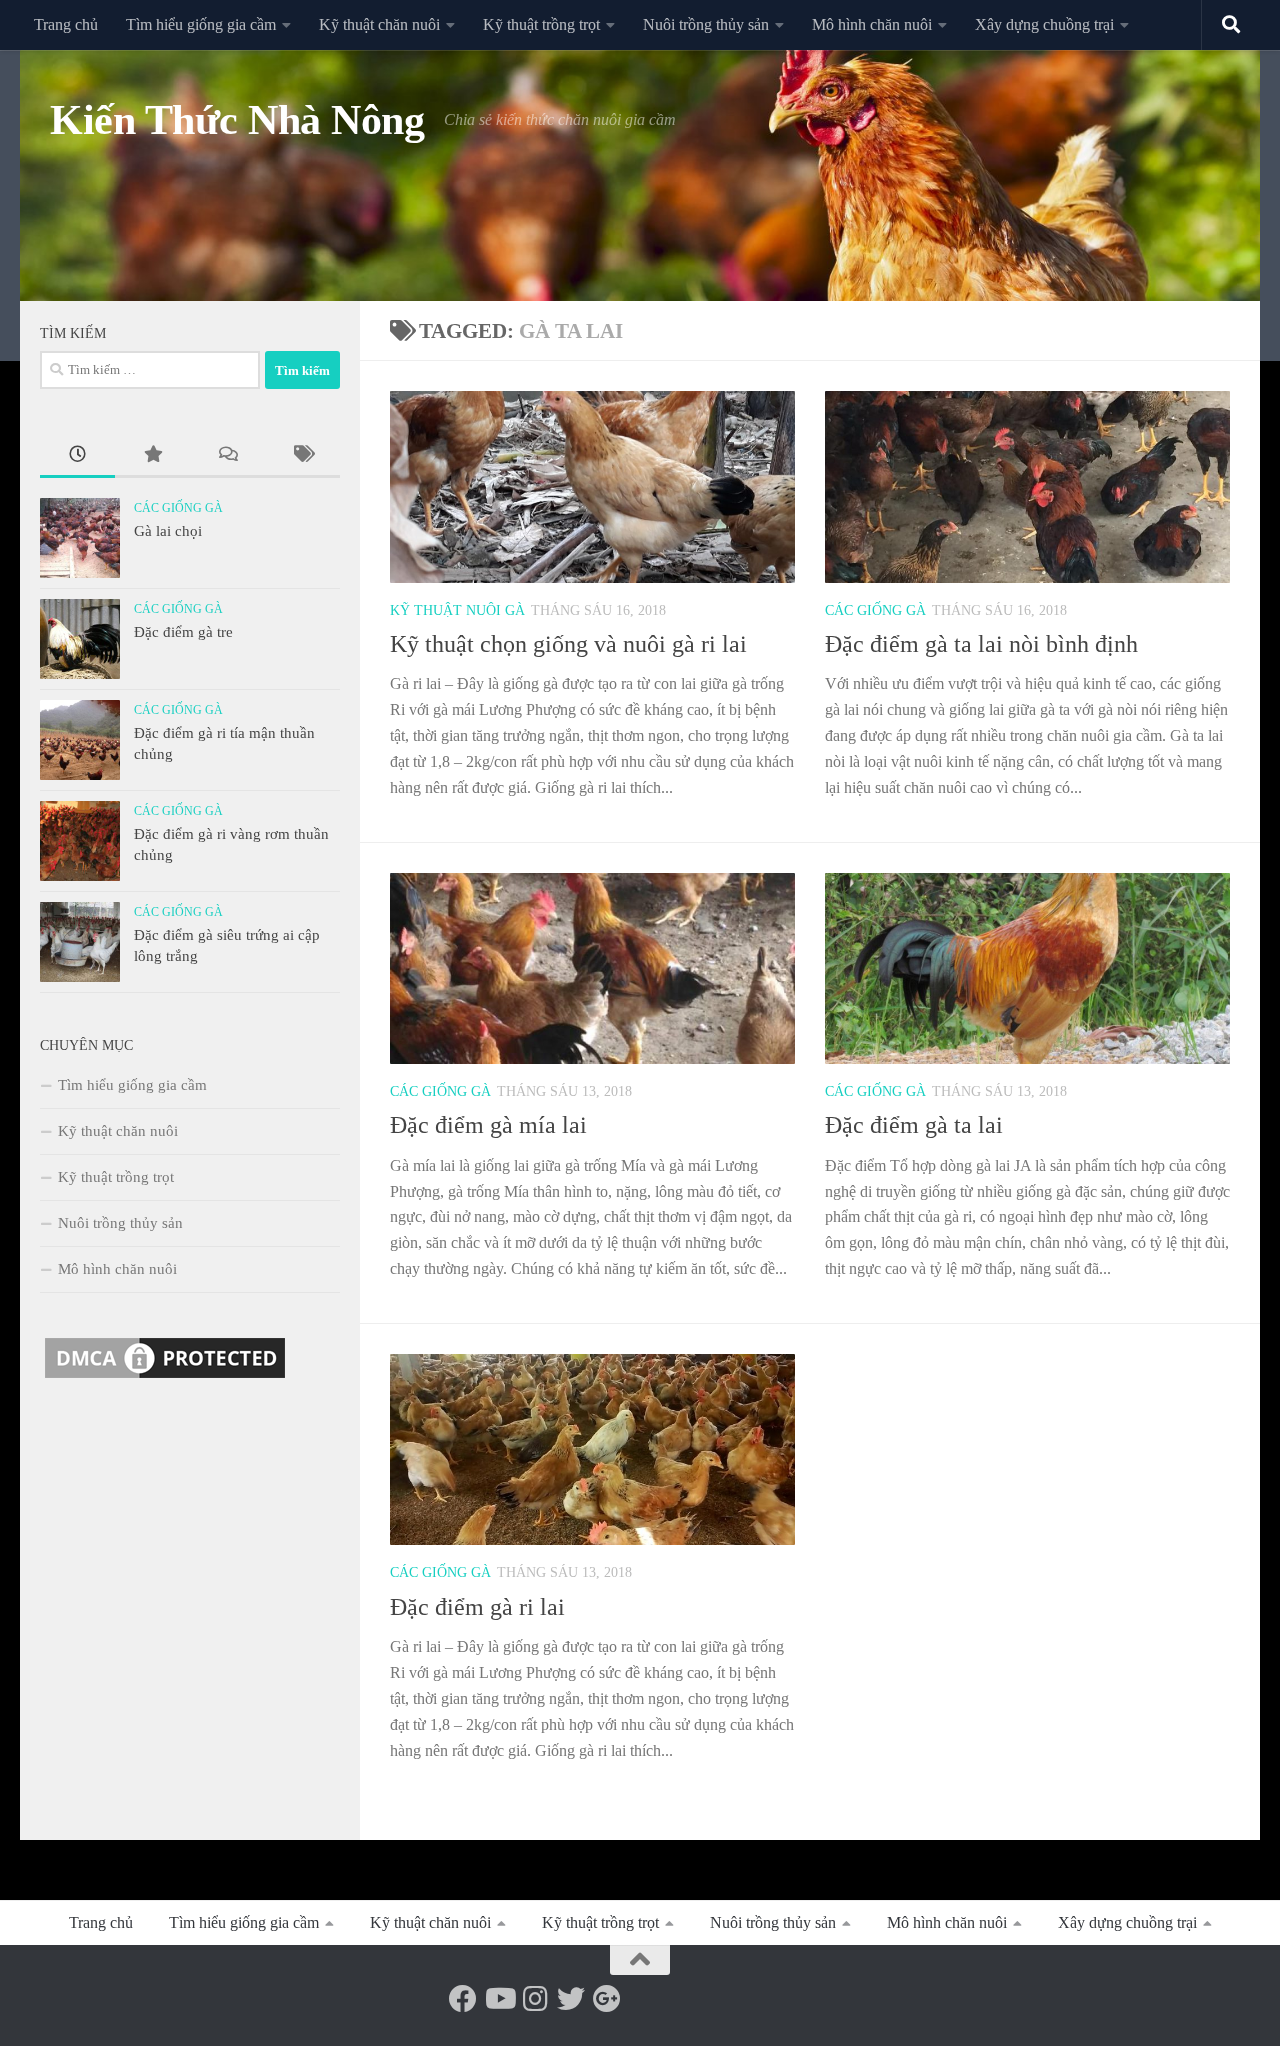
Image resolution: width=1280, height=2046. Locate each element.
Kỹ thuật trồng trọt (541, 24)
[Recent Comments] (227, 456)
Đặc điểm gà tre (183, 632)
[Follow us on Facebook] (463, 1999)
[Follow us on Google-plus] (607, 1999)
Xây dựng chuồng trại (1044, 24)
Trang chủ (66, 24)
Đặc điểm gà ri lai (477, 1607)
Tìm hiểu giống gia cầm (201, 24)
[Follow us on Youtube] (499, 1999)
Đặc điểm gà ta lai (914, 1125)
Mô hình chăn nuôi (872, 24)
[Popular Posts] (152, 456)
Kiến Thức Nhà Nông (237, 120)
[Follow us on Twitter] (571, 1999)
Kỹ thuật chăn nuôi (379, 24)
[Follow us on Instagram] (535, 1999)
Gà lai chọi (168, 531)
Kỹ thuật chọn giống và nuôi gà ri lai (568, 644)
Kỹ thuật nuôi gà (457, 610)
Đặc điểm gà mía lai (488, 1125)
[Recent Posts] (77, 456)
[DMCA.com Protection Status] (165, 1378)
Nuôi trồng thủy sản (706, 24)
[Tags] (302, 456)
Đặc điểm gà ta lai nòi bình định (981, 644)
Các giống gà (875, 610)
